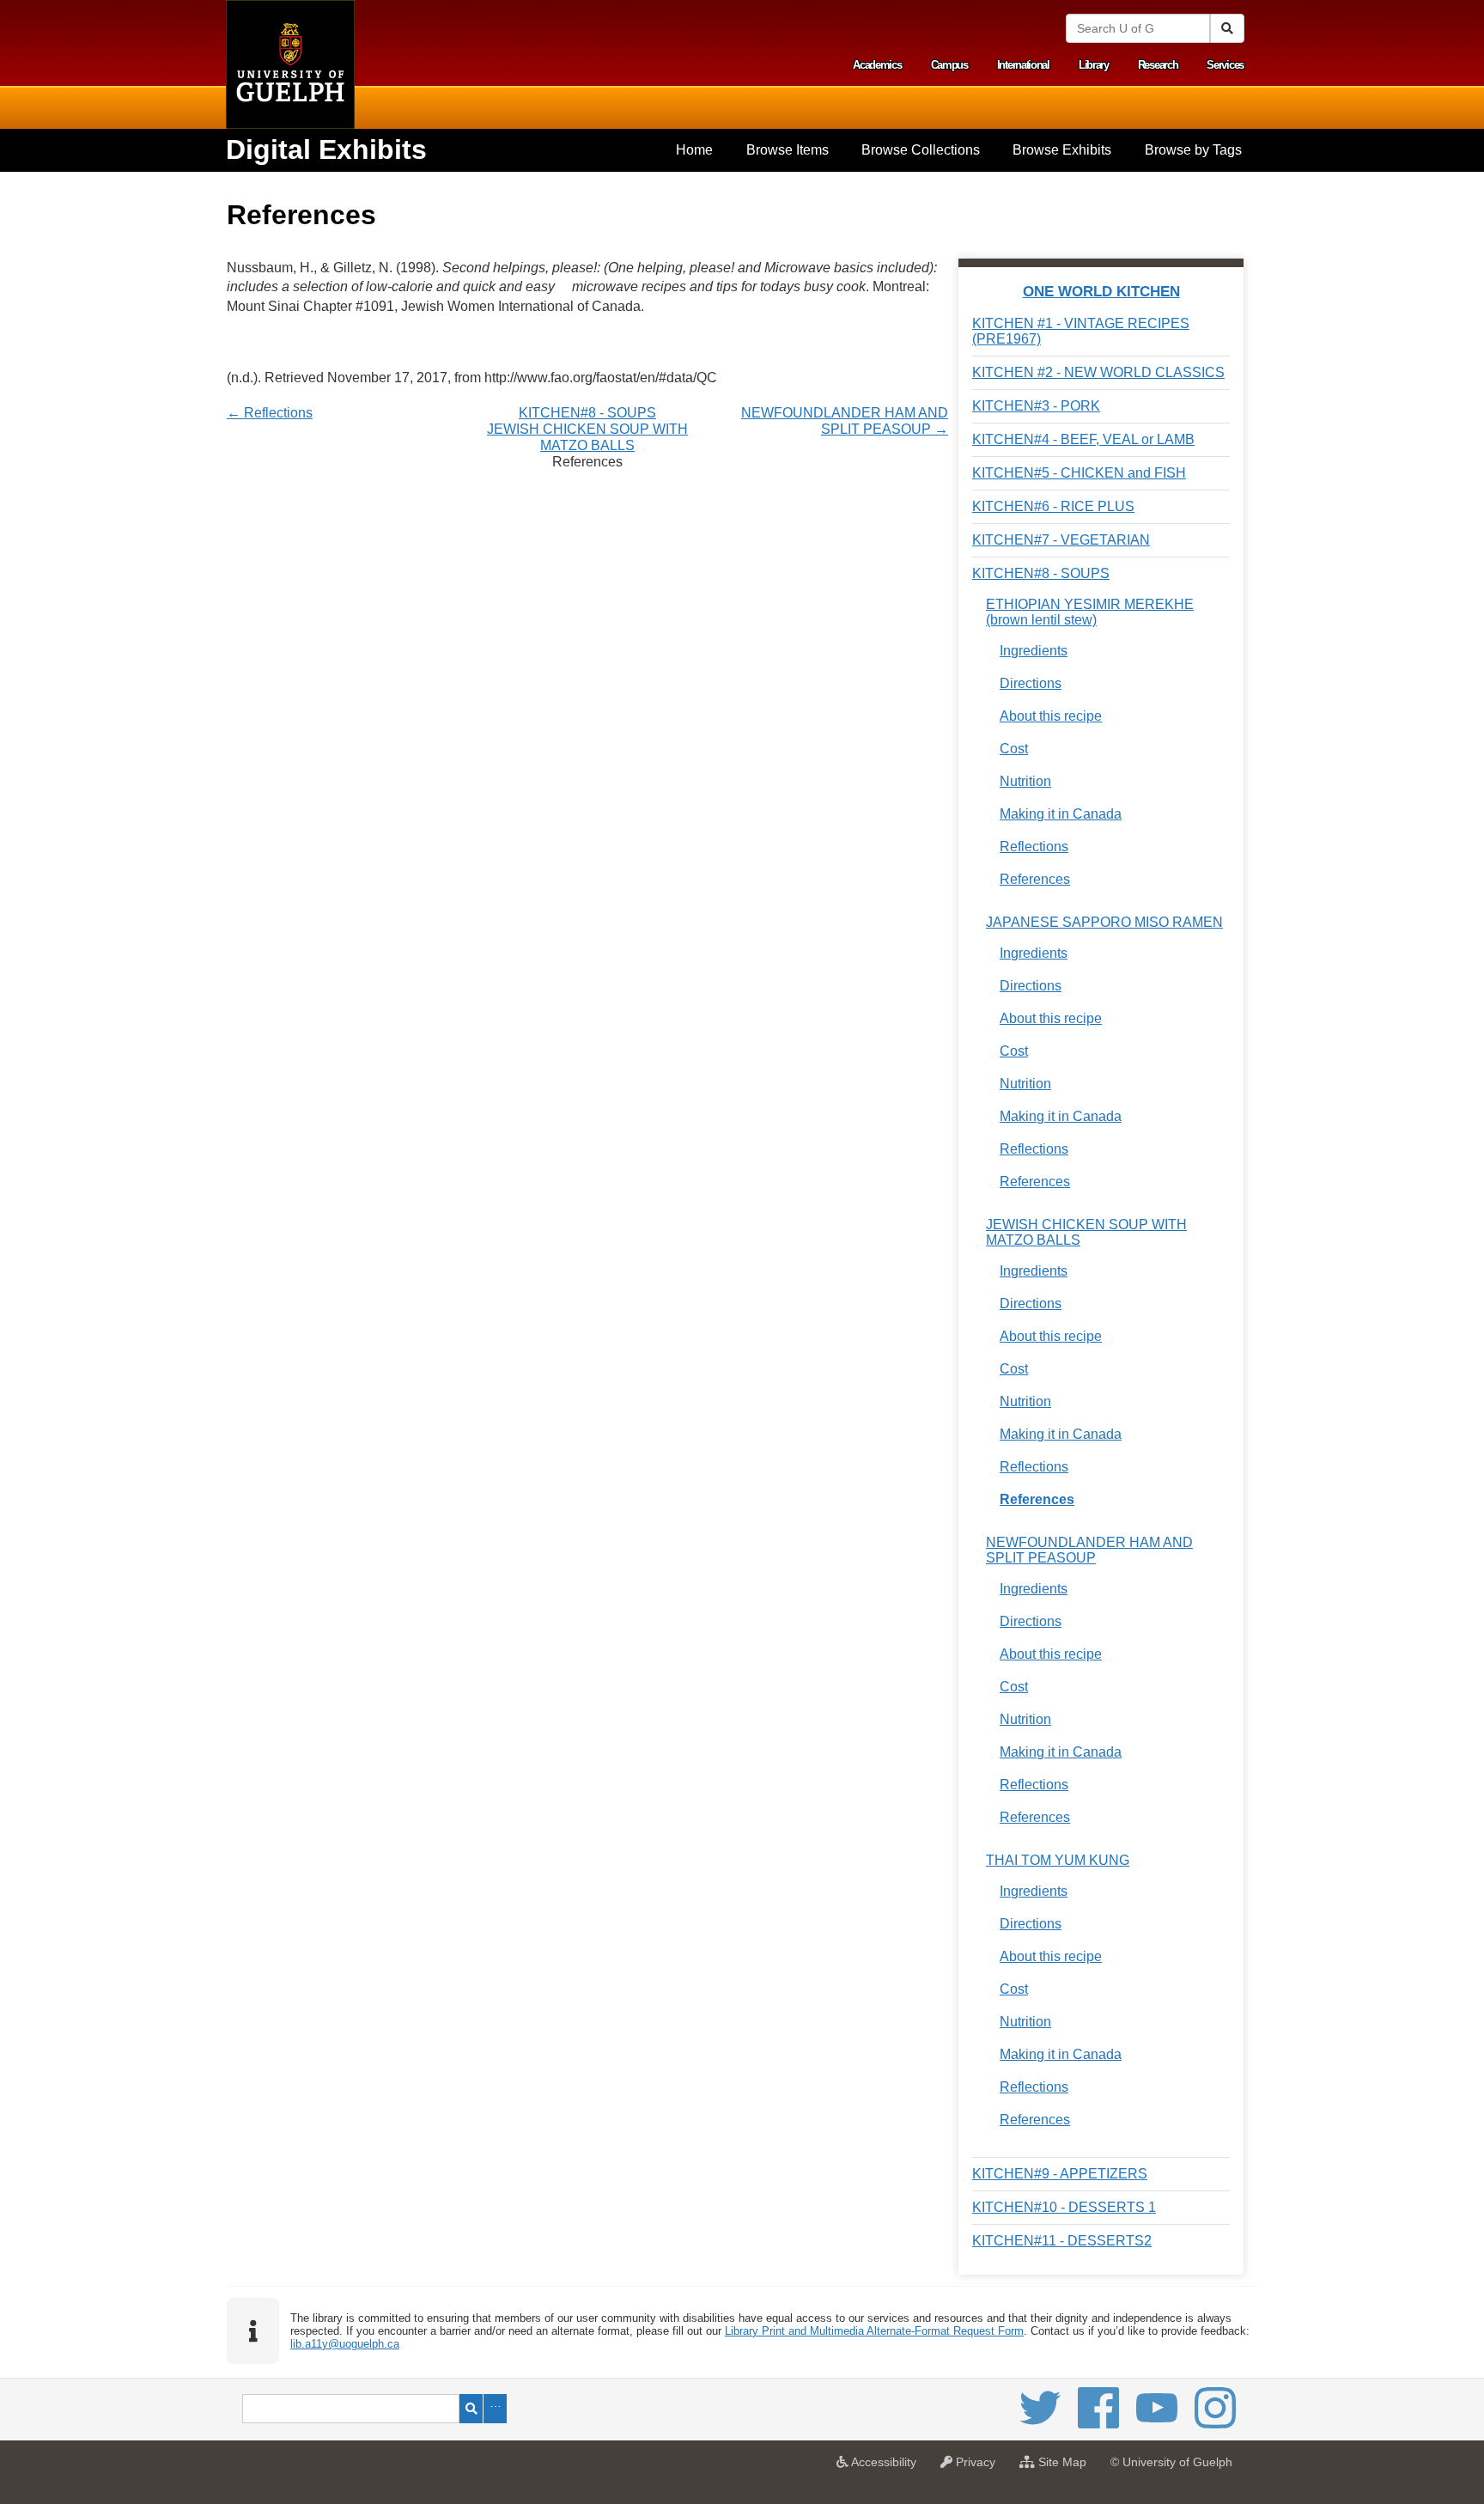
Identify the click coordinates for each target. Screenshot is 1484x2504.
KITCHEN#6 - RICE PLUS (1053, 506)
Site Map (1065, 2467)
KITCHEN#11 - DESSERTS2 (1062, 2241)
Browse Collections (921, 150)
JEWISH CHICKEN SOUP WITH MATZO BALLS (1086, 1232)
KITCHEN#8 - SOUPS (587, 413)
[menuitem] (694, 150)
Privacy (978, 2467)
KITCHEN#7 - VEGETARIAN (1061, 540)
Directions (1031, 683)
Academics (877, 65)
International (1023, 65)
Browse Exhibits (1062, 150)
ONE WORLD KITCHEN (1101, 291)
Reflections (1034, 847)
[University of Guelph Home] (290, 64)
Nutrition (1025, 781)
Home (694, 150)
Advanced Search (495, 2409)
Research (1158, 65)
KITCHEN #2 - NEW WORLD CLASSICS (1098, 372)
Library (1094, 65)
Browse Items (788, 150)
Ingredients (1034, 651)
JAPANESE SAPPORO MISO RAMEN (1104, 922)
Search (471, 2409)
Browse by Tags (1193, 150)
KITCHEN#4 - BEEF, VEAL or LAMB (1083, 439)
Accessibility (887, 2467)
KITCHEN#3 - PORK (1036, 406)
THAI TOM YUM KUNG (1058, 1860)
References (1035, 879)
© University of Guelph (1171, 2462)
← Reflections (270, 413)
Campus (949, 65)
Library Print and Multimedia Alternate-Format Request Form (874, 2331)
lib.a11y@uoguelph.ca (345, 2344)
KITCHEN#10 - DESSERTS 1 (1064, 2207)
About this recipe (1051, 716)
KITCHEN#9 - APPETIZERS (1060, 2174)
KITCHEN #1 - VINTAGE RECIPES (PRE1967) (1081, 331)
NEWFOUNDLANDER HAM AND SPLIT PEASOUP (1089, 1550)
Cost (1014, 749)
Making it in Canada (1061, 814)
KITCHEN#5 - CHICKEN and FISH (1079, 473)
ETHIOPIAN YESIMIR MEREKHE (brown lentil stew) (1090, 612)
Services (1225, 65)
